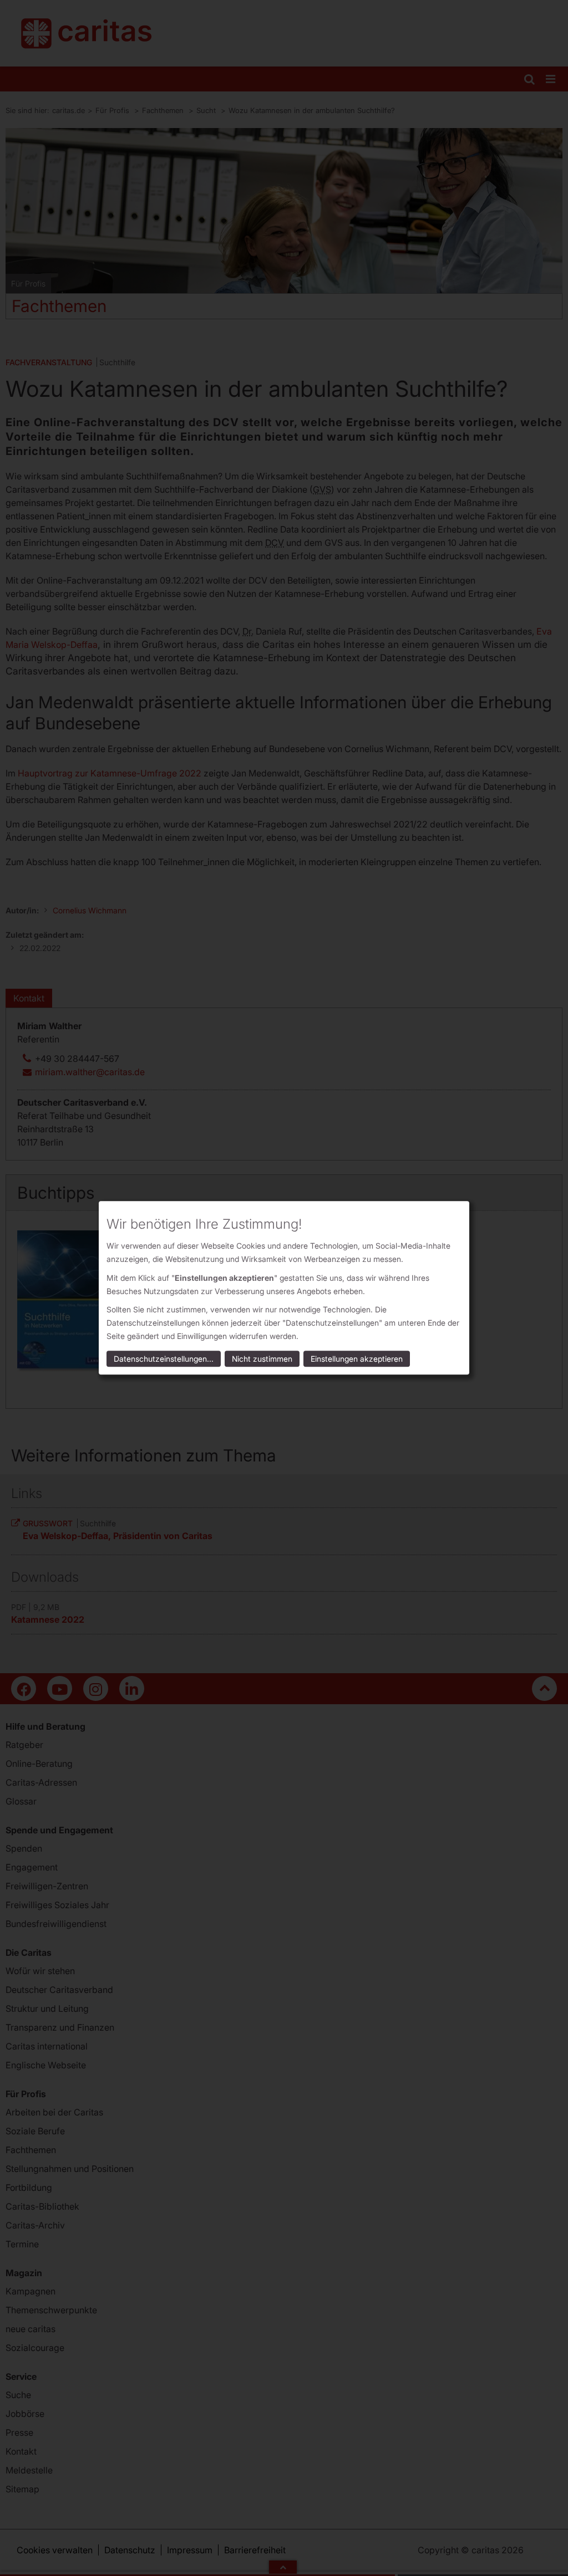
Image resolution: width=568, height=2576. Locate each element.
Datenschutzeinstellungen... (164, 1359)
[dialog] (284, 1288)
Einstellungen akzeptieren (357, 1359)
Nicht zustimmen (262, 1359)
